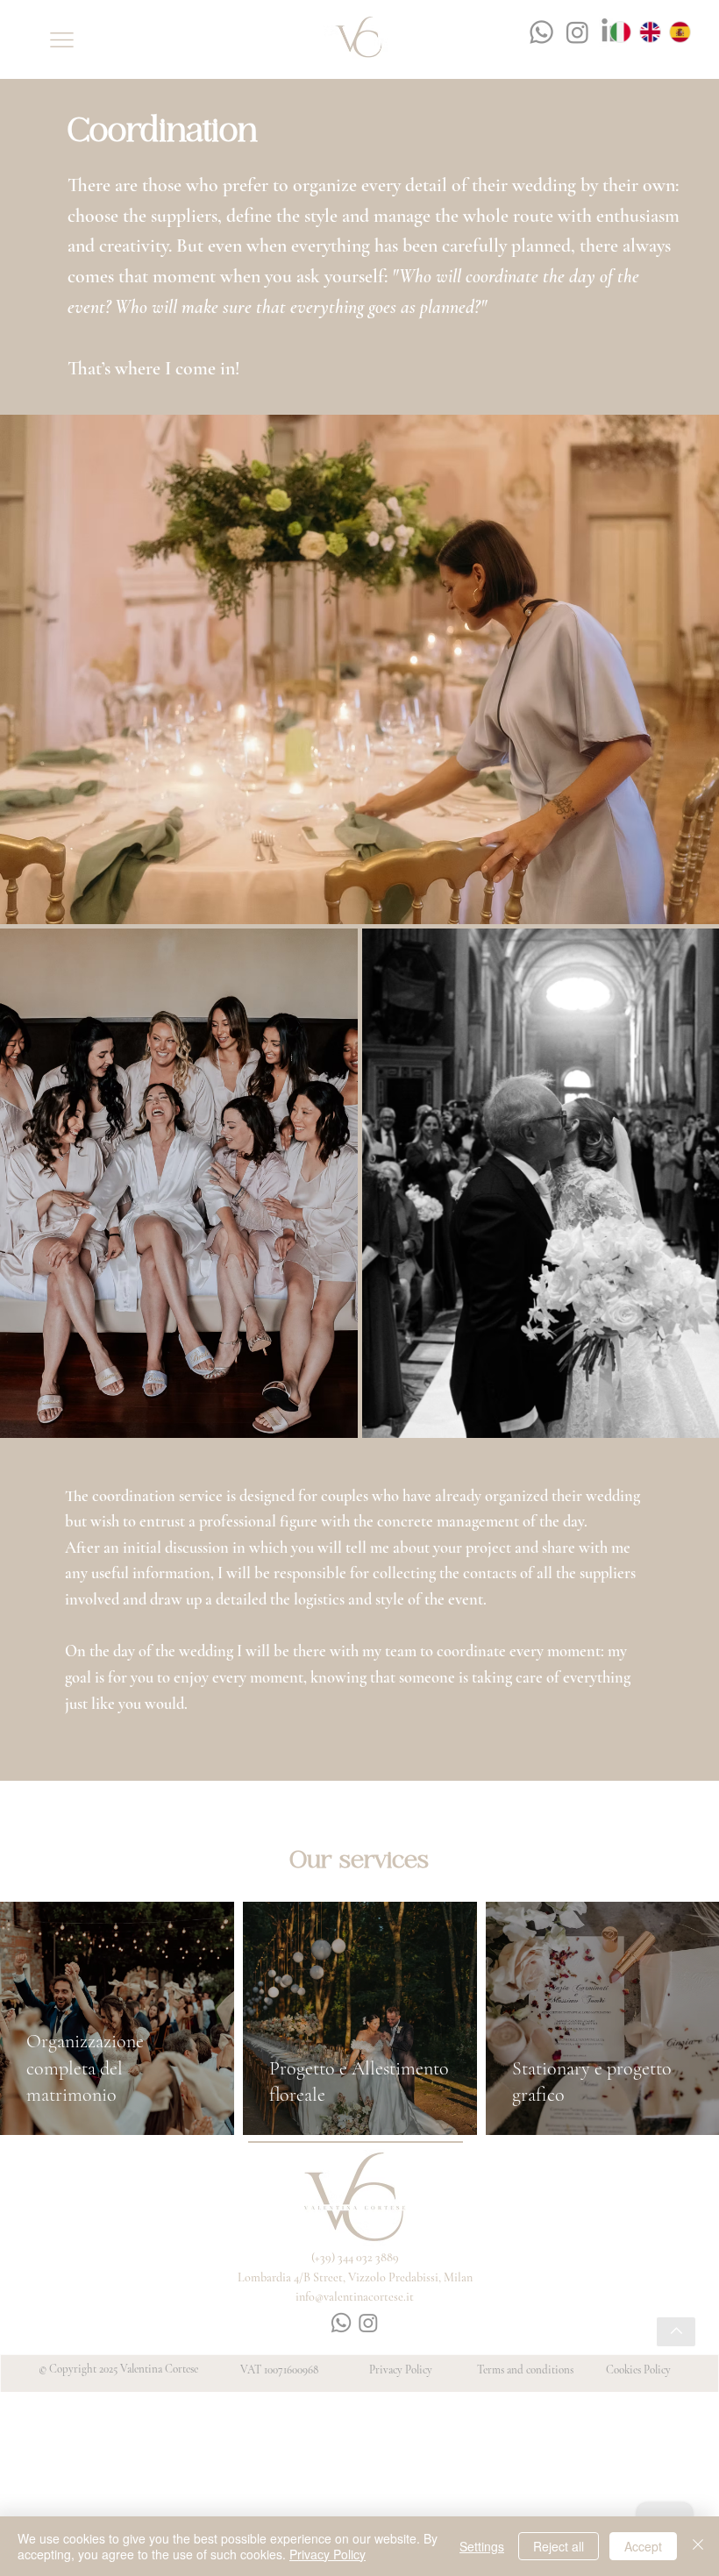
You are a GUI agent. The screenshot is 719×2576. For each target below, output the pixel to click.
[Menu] (62, 40)
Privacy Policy (401, 2370)
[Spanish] (688, 32)
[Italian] (629, 32)
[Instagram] (577, 32)
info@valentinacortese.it (355, 2297)
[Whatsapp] (541, 32)
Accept (643, 2546)
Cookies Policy (638, 2370)
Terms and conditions (525, 2370)
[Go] (676, 2332)
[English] (658, 32)
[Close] (698, 2546)
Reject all (559, 2546)
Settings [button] (482, 2546)
